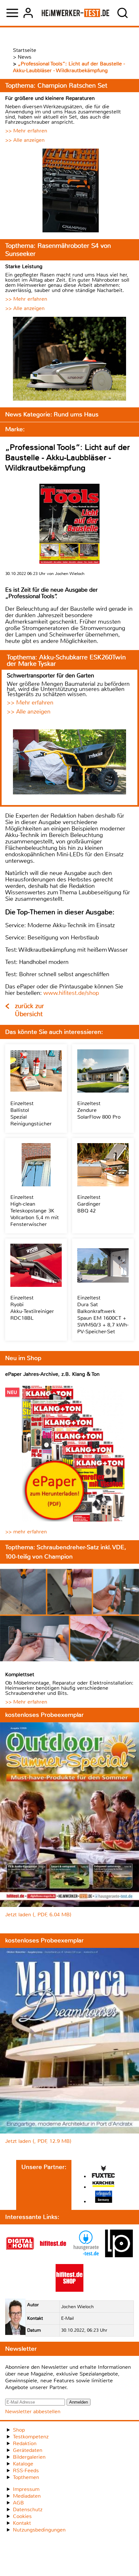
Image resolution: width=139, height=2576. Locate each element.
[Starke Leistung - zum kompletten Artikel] (69, 360)
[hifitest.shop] (69, 2290)
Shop (19, 2430)
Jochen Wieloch (77, 2307)
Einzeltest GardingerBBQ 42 (89, 1204)
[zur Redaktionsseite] (15, 2318)
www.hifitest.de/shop (71, 993)
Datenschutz (28, 2509)
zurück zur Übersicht (29, 1010)
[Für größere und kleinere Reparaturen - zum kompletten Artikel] (69, 191)
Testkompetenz (31, 2437)
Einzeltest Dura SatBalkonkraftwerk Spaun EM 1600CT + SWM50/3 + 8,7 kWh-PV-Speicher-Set (103, 1315)
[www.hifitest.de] (53, 2255)
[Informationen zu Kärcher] (103, 2185)
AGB (18, 2503)
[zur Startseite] (75, 13)
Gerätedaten (28, 2450)
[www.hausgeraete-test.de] (86, 2255)
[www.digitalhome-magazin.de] (20, 2255)
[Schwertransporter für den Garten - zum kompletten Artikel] (69, 763)
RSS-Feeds (26, 2470)
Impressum (26, 2489)
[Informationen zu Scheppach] (103, 2197)
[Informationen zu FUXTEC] (103, 2172)
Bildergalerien (29, 2457)
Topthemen (26, 2477)
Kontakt (22, 2523)
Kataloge (23, 2464)
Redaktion (25, 2443)
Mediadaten (27, 2496)
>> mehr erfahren (26, 1532)
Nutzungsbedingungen (39, 2530)
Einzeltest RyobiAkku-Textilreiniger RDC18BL (32, 1308)
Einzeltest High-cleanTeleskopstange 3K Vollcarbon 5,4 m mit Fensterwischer (35, 1211)
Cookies (22, 2516)
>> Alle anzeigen (25, 140)
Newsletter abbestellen (33, 2411)
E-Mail (67, 2318)
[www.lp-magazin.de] (119, 2255)
